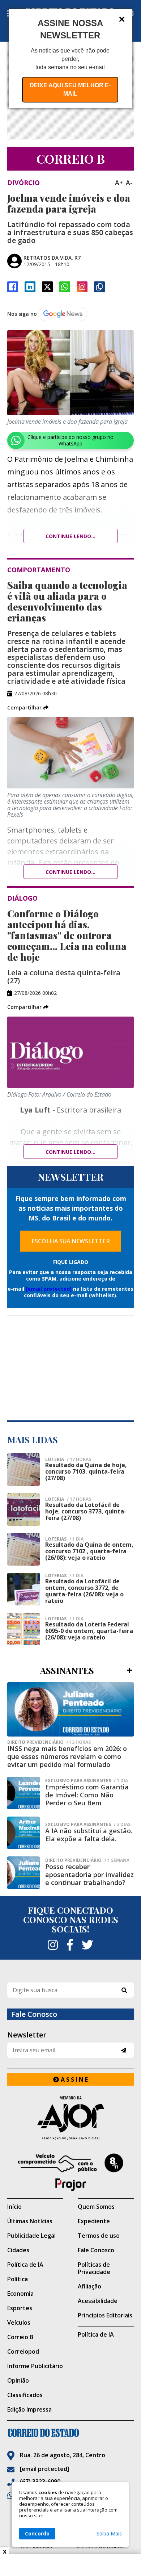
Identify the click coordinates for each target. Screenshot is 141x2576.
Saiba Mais (109, 2534)
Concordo (37, 2533)
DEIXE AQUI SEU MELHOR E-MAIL (70, 89)
